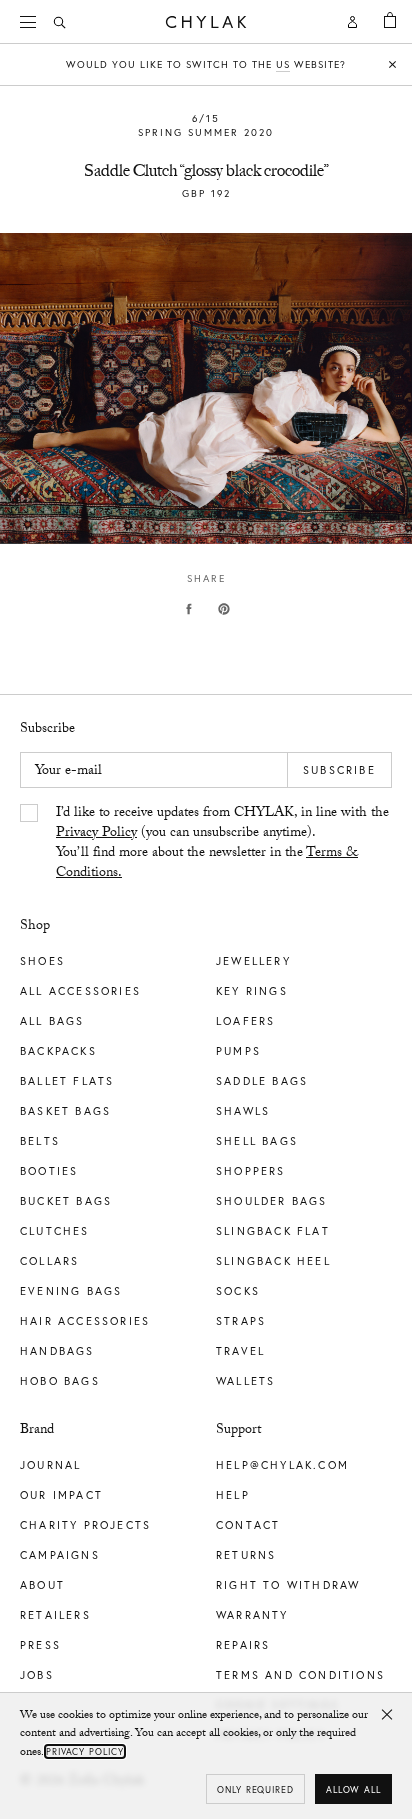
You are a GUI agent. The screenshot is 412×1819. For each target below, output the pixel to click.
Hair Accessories (85, 1321)
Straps (241, 1321)
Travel (240, 1351)
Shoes (42, 961)
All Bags (52, 1021)
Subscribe (339, 770)
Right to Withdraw (288, 1585)
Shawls (243, 1111)
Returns (246, 1555)
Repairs (243, 1645)
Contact (248, 1525)
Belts (40, 1141)
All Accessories (80, 991)
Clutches (55, 1231)
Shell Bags (257, 1141)
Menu (30, 22)
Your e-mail (68, 772)
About (42, 1585)
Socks (238, 1291)
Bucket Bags (66, 1201)
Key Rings (252, 991)
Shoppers (251, 1171)
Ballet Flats (67, 1081)
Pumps (238, 1051)
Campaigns (60, 1555)
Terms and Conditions (300, 1675)
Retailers (55, 1615)
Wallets (245, 1381)
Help (233, 1495)
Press (40, 1645)
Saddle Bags (262, 1081)
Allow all (353, 1789)
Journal (50, 1465)
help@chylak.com (282, 1465)
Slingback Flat (273, 1231)
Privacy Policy (96, 834)
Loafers (245, 1021)
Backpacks (58, 1051)
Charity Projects (85, 1525)
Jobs (37, 1675)
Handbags (57, 1351)
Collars (49, 1261)
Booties (49, 1171)
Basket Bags (65, 1111)
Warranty (252, 1615)
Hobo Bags (60, 1381)
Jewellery (253, 961)
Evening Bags (71, 1291)
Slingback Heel (273, 1261)
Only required (255, 1789)
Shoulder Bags (272, 1201)
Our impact (61, 1495)
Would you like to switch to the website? (206, 64)
